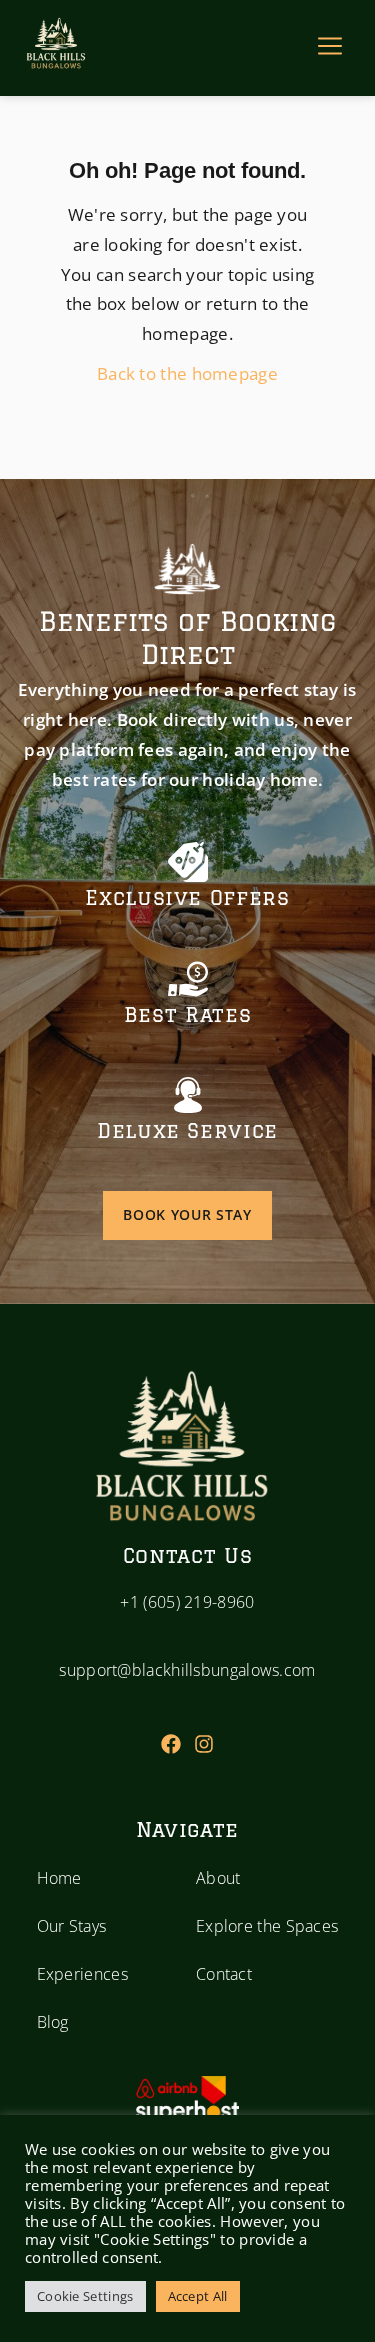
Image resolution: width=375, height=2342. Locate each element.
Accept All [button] (198, 2296)
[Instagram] (204, 1744)
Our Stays (72, 1926)
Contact (224, 1974)
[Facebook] (171, 1744)
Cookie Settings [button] (85, 2296)
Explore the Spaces (267, 1926)
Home (59, 1878)
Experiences (82, 1974)
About (218, 1878)
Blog (53, 2022)
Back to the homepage (187, 373)
